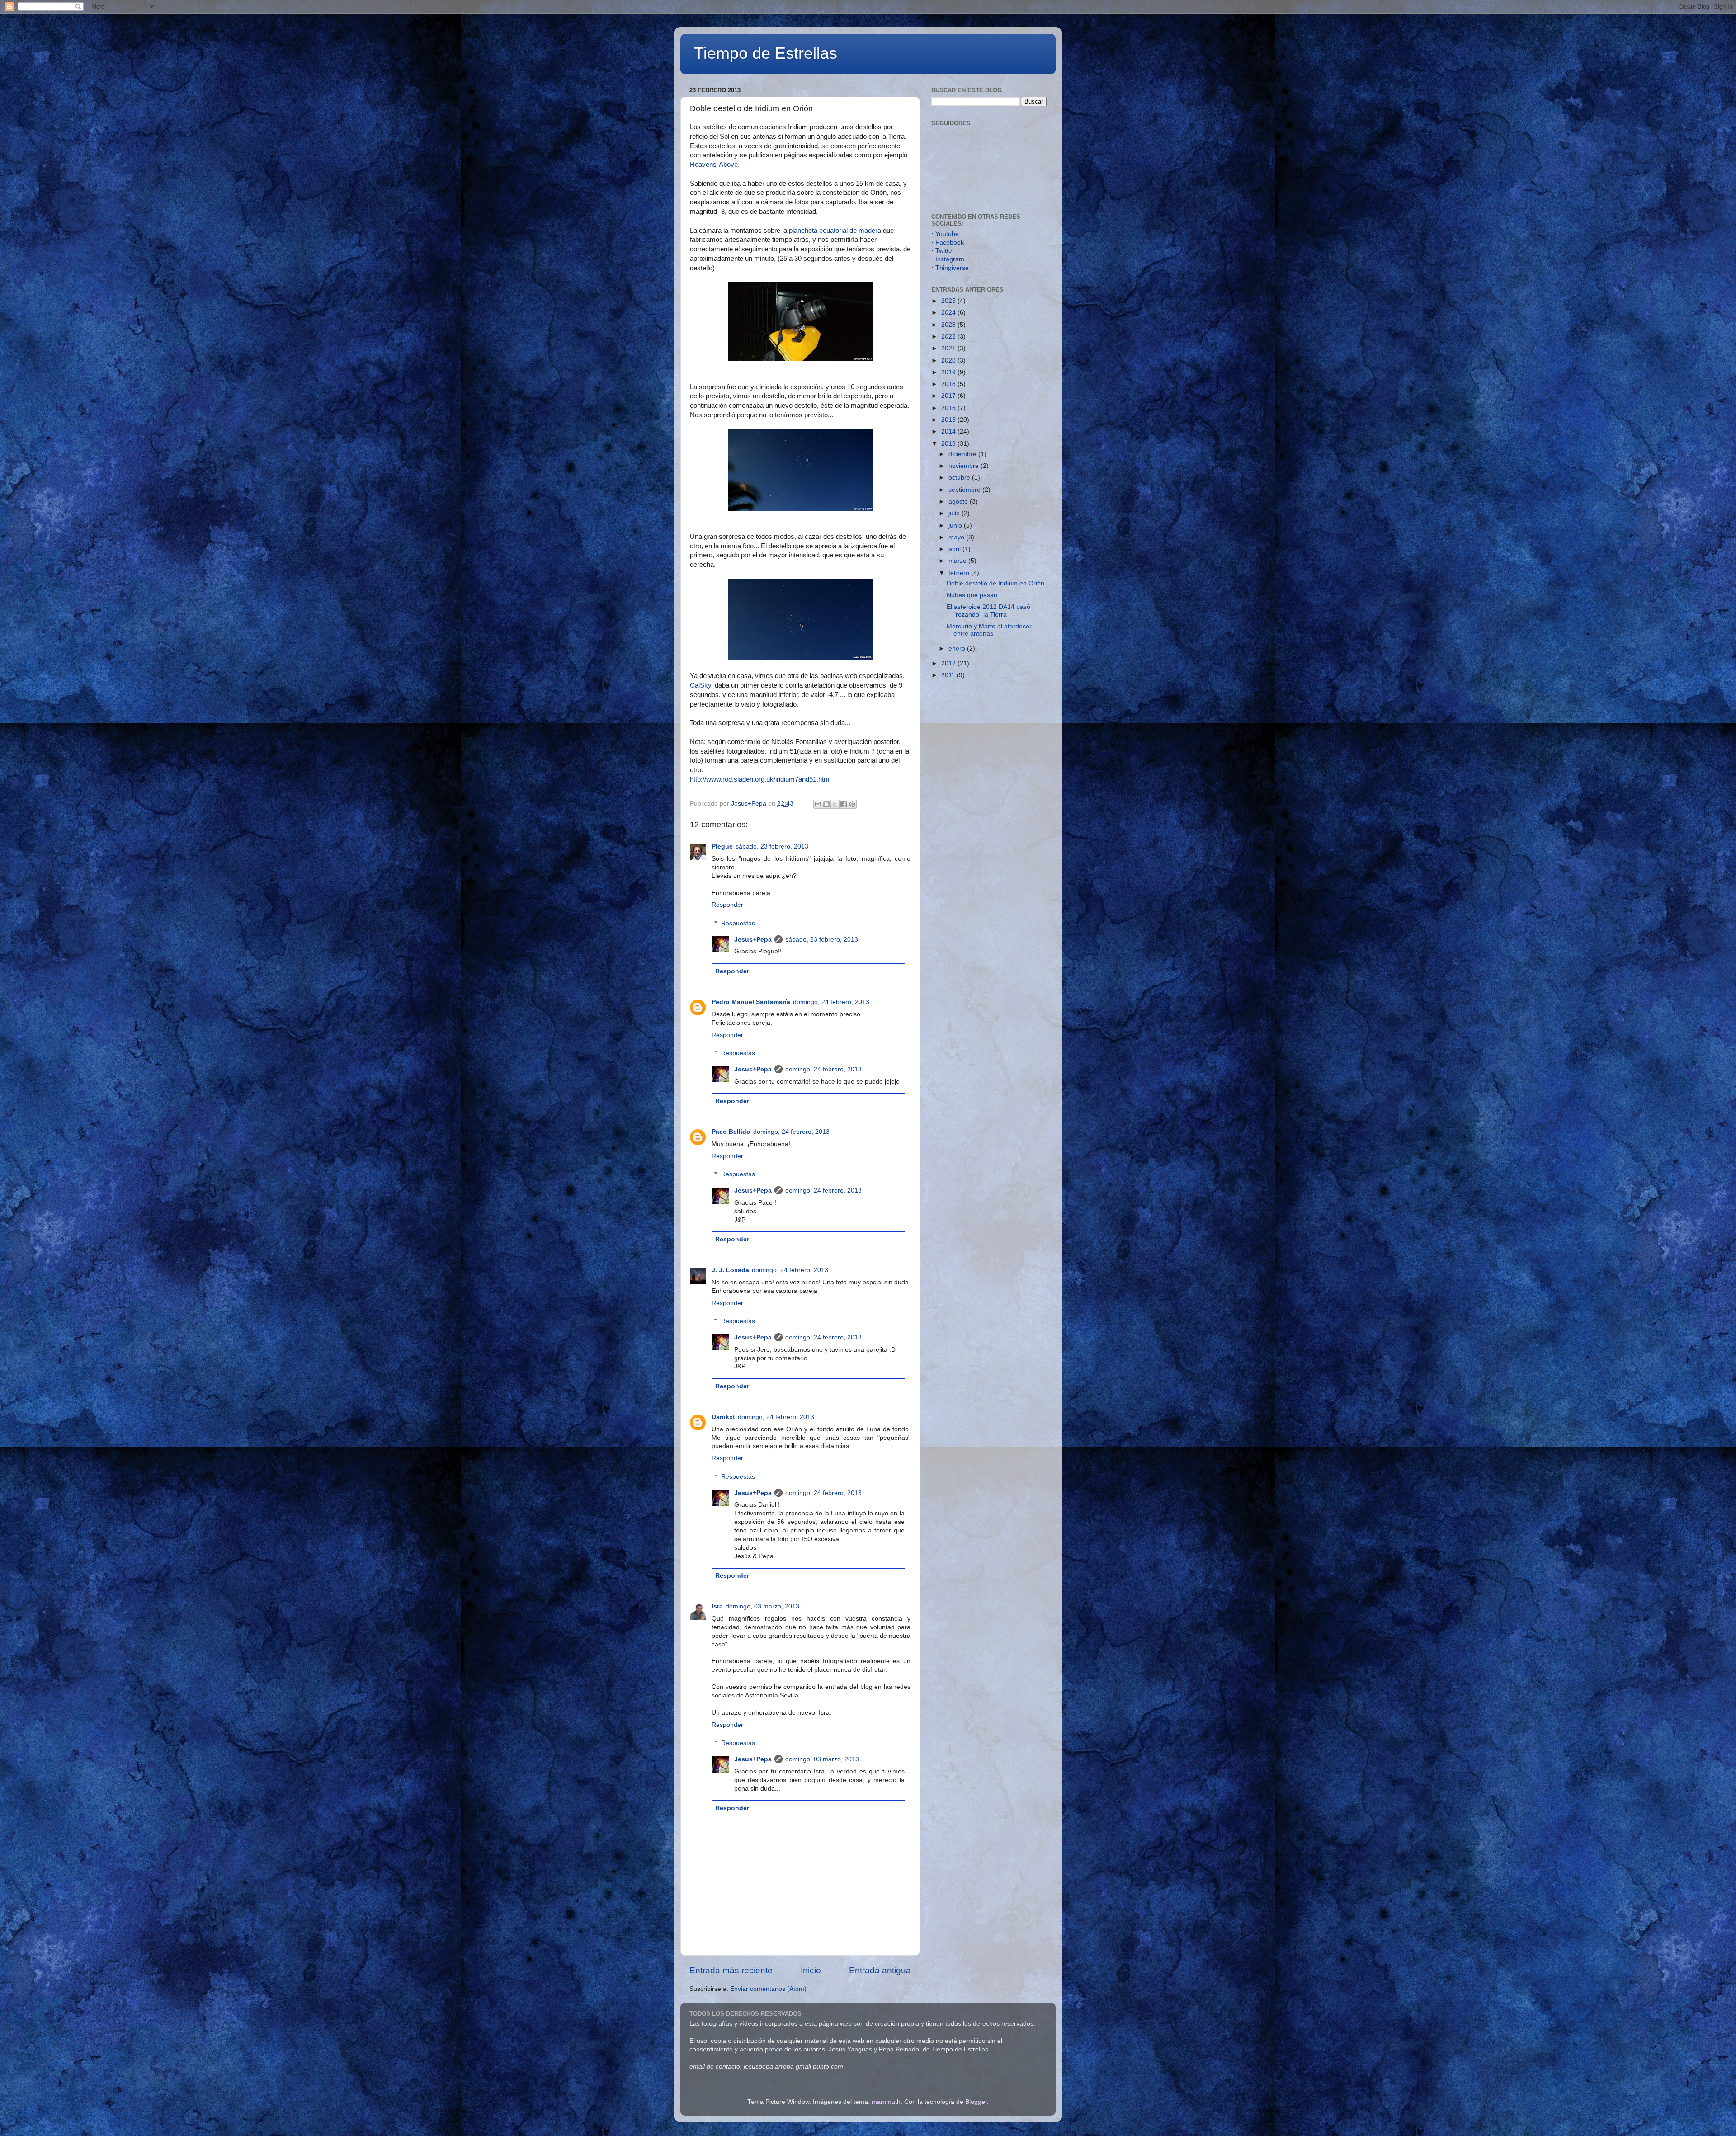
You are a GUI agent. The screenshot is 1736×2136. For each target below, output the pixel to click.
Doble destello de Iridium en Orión (995, 583)
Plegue (722, 846)
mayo (957, 537)
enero (958, 648)
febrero (960, 573)
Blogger (976, 2102)
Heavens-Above (714, 165)
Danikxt (723, 1417)
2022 (949, 337)
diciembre (963, 454)
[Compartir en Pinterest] (852, 804)
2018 (949, 384)
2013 (949, 444)
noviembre (965, 466)
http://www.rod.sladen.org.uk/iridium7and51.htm (760, 779)
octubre (960, 478)
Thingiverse (952, 268)
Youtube (947, 234)
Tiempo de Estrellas (766, 53)
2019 (949, 372)
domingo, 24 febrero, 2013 (831, 1002)
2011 (949, 675)
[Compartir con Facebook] (844, 804)
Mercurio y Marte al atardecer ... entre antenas (993, 630)
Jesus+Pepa (753, 940)
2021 (949, 348)
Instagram (950, 259)
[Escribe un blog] (826, 804)
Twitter (945, 251)
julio (955, 513)
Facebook (950, 243)
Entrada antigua (880, 1970)
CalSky (701, 685)
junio (956, 526)
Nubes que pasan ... (976, 595)
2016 (949, 408)
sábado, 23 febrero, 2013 (772, 846)
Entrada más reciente (731, 1970)
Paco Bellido (731, 1132)
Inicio (811, 1970)
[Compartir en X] (835, 804)
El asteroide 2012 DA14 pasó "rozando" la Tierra (988, 611)
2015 (949, 420)
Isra (717, 1606)
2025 (949, 301)
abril (955, 549)
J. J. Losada (730, 1270)
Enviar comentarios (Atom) (768, 1989)
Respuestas (738, 923)
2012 (949, 663)
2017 (949, 396)
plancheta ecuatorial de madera (835, 231)
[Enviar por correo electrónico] (818, 804)
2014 (949, 431)
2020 (949, 361)
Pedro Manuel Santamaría (751, 1002)
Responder (727, 905)
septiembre (965, 490)
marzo (958, 561)
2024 (949, 313)
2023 (949, 325)
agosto (959, 502)
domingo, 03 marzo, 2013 (762, 1606)
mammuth (886, 2102)
